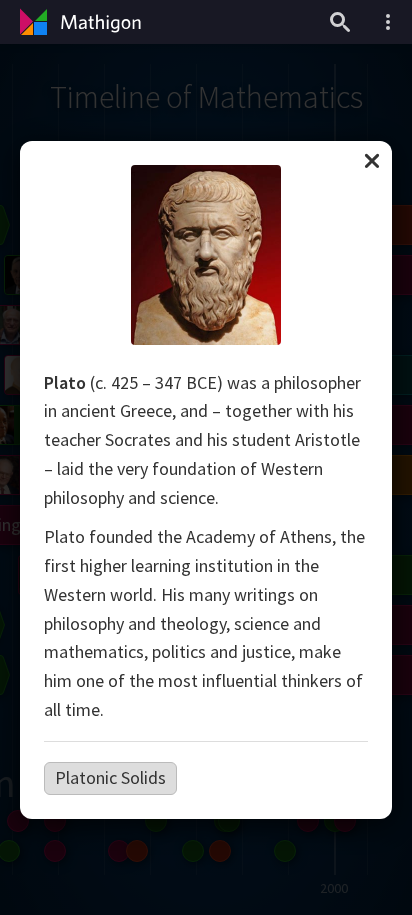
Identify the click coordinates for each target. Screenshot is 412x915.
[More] (388, 22)
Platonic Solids (110, 777)
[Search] (340, 22)
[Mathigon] (78, 22)
